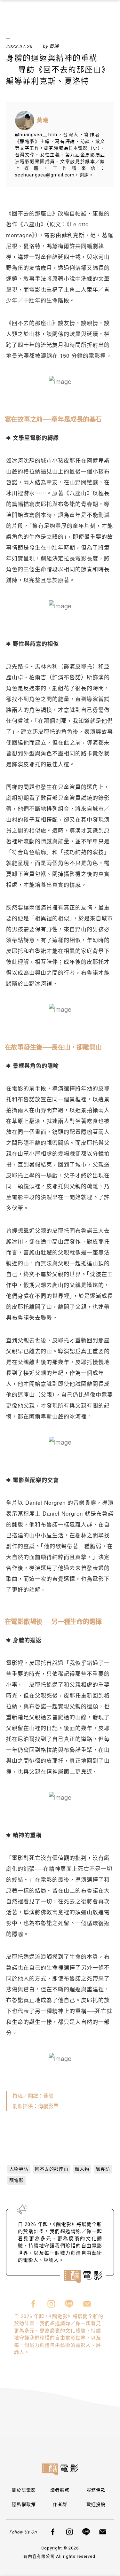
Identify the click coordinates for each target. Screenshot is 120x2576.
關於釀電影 (24, 2490)
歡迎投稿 (96, 2504)
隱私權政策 (24, 2504)
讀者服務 (60, 2490)
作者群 (60, 2504)
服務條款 (96, 2490)
